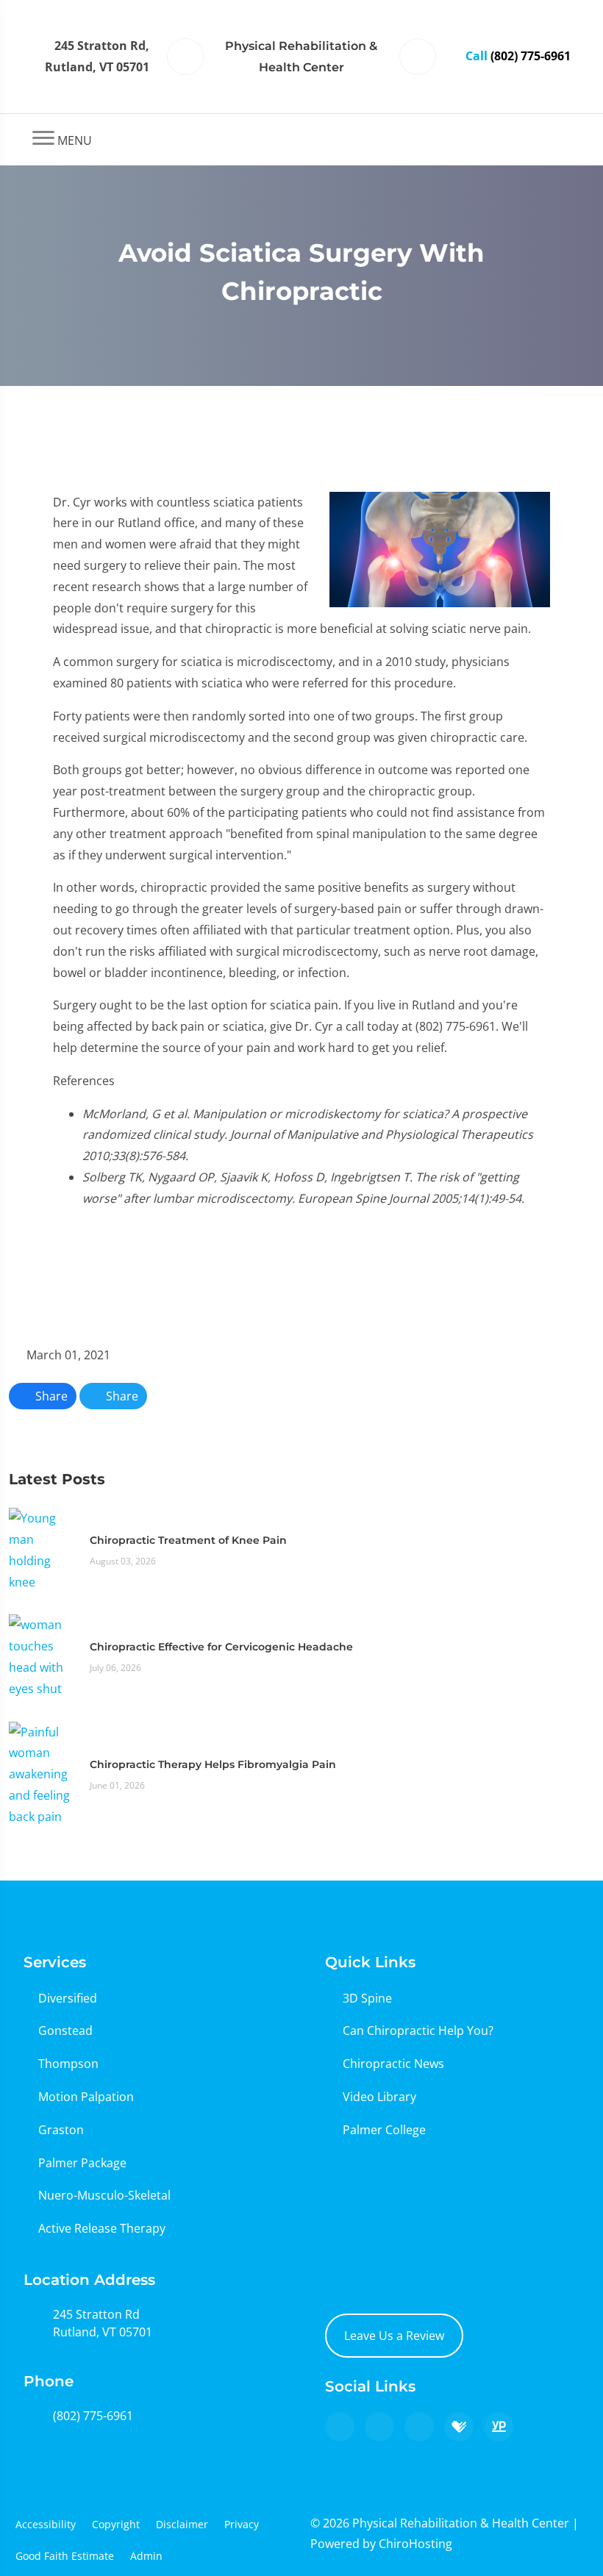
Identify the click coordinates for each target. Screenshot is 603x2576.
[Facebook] (379, 2427)
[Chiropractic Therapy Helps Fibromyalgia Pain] (42, 1773)
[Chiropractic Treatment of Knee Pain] (42, 1549)
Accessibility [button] (46, 2524)
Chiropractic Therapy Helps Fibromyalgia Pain (213, 1764)
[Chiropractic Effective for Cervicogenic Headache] (42, 1656)
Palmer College (384, 2130)
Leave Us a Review (394, 2336)
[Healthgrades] (459, 2427)
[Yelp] (419, 2427)
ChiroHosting (415, 2544)
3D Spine (367, 1998)
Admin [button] (146, 2556)
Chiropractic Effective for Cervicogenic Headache (221, 1647)
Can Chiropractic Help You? (418, 2031)
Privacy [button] (242, 2524)
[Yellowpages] (499, 2427)
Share (50, 1396)
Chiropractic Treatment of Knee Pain (188, 1540)
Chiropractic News (393, 2064)
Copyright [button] (116, 2524)
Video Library (379, 2097)
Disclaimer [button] (182, 2524)
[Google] (340, 2427)
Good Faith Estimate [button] (65, 2556)
